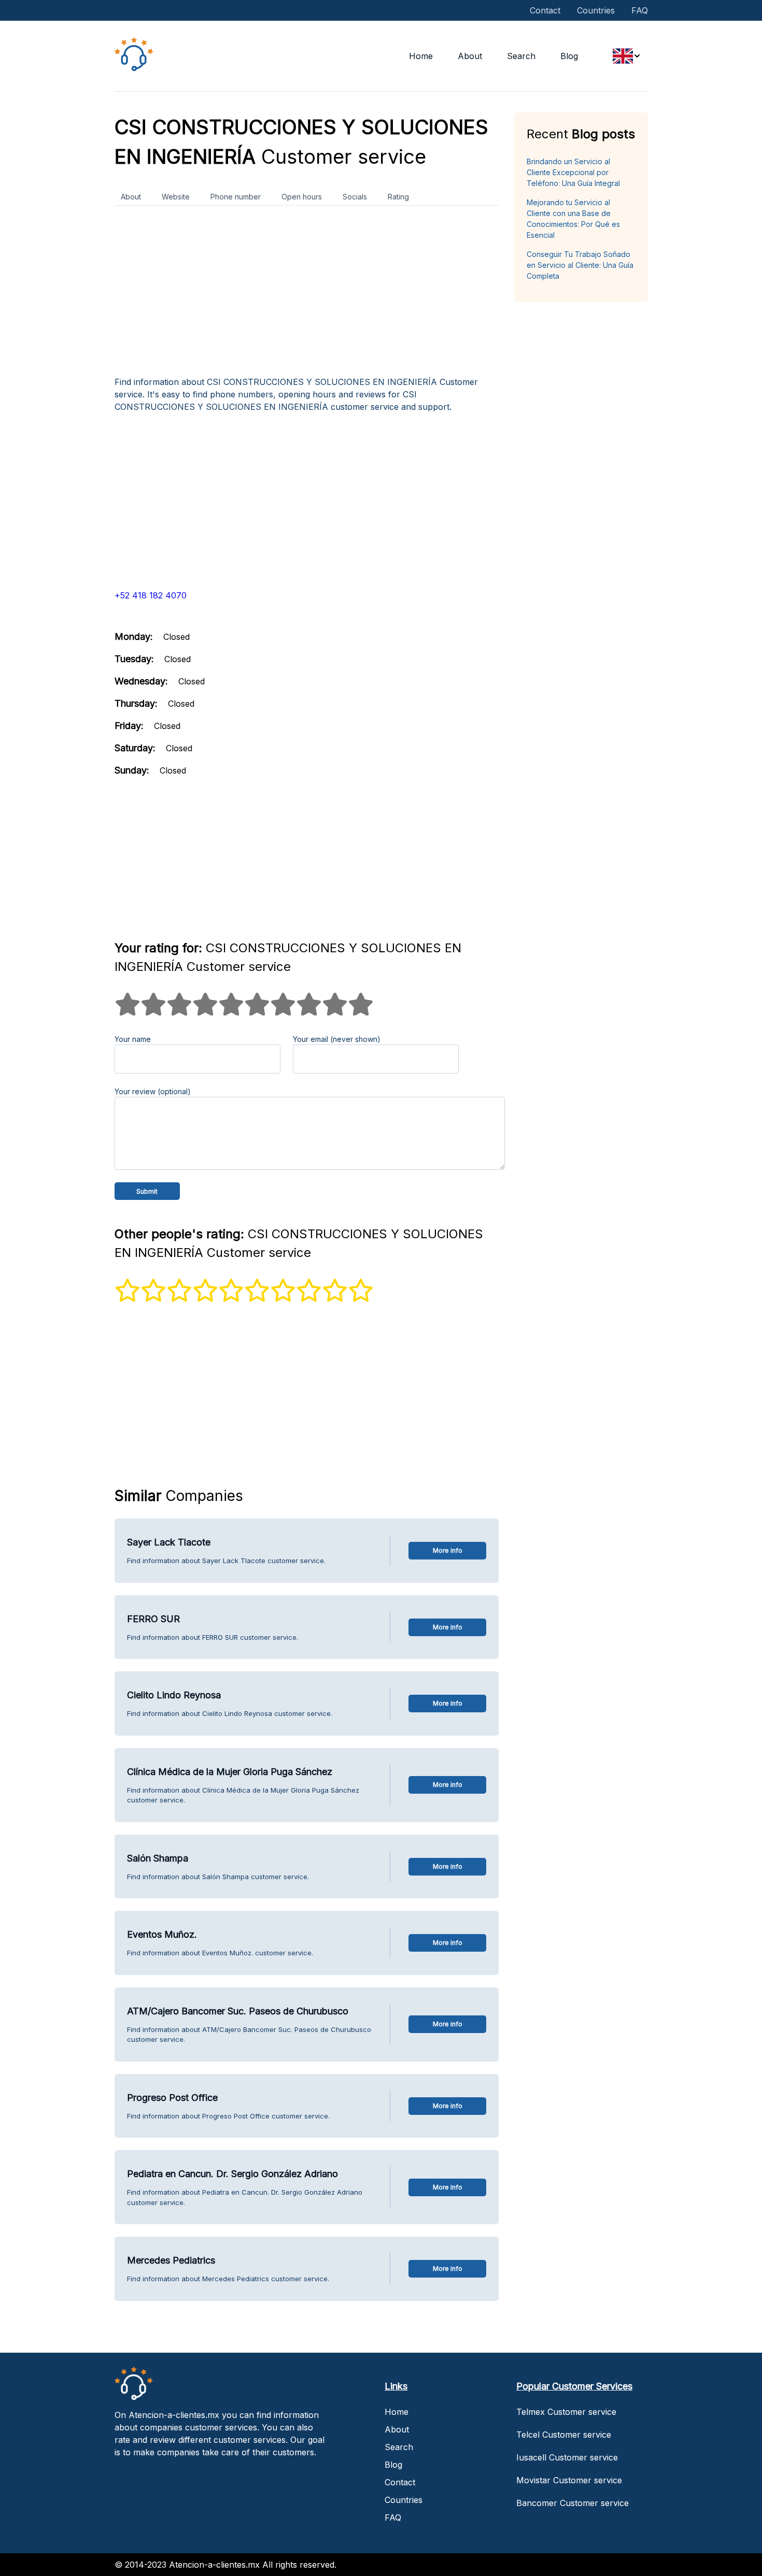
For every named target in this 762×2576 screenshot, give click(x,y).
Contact (545, 10)
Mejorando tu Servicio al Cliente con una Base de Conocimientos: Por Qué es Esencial (573, 219)
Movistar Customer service (569, 2480)
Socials (355, 197)
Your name (133, 1039)
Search (521, 56)
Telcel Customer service (564, 2435)
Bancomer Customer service (573, 2503)
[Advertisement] (307, 295)
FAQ (640, 10)
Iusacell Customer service (567, 2457)
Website (176, 197)
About (470, 56)
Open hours (302, 197)
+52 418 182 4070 (151, 595)
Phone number (236, 197)
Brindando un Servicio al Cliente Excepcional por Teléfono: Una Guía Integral (573, 172)
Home (421, 56)
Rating (398, 197)
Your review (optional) (153, 1091)
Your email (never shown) (337, 1039)
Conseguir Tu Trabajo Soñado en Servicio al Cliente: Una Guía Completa (580, 265)
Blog (569, 56)
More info (448, 1550)
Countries (596, 10)
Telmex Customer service (566, 2412)
